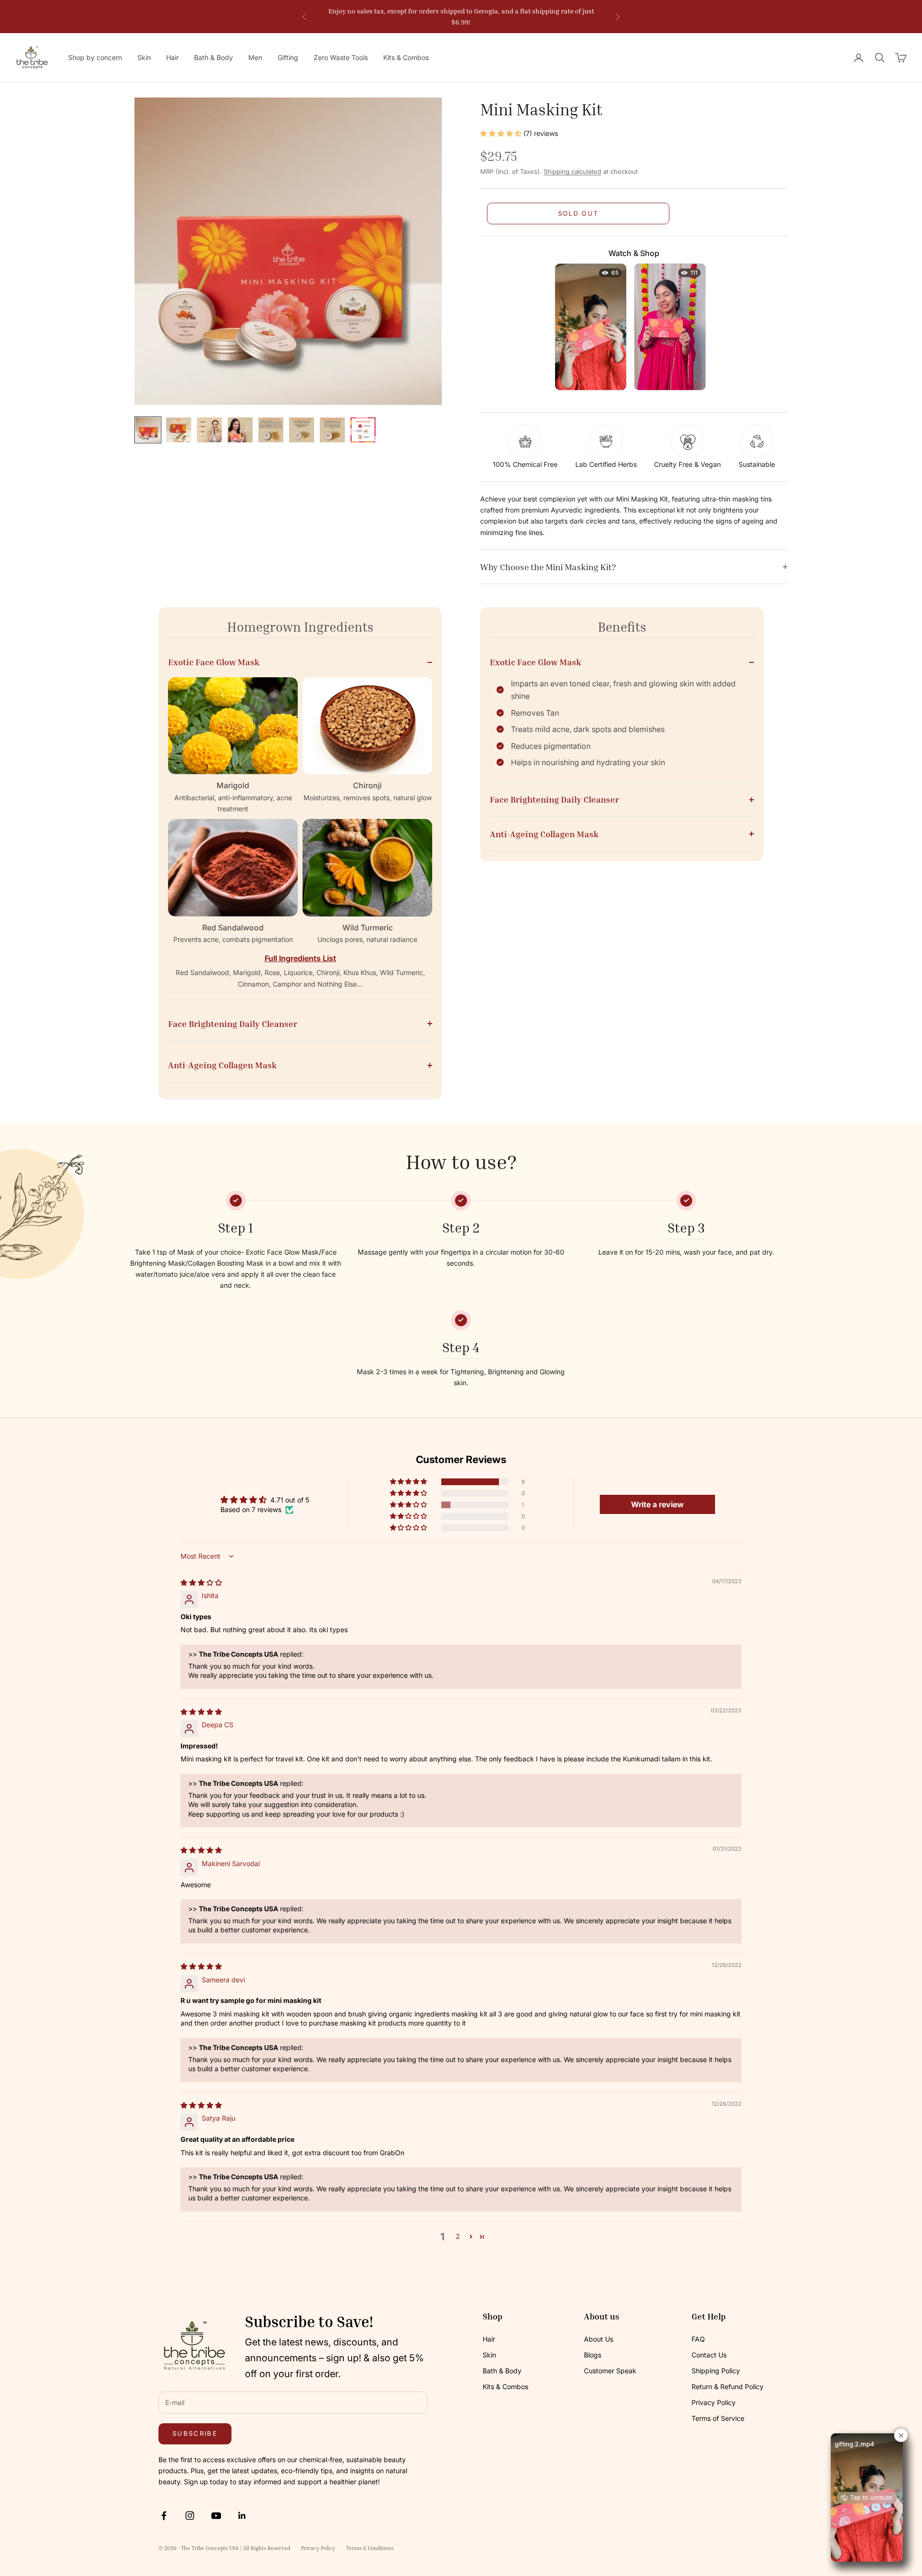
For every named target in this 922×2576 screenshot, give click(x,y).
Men (255, 57)
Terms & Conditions (370, 2548)
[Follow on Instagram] (190, 2515)
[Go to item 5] (271, 430)
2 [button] (458, 2236)
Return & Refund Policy (728, 2387)
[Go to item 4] (240, 430)
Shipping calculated (572, 171)
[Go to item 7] (332, 430)
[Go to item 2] (179, 430)
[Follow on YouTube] (216, 2515)
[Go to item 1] (148, 430)
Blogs (593, 2355)
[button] (502, 133)
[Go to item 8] (363, 430)
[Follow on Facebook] (164, 2515)
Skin (144, 57)
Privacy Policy (714, 2402)
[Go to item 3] (209, 430)
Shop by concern (95, 57)
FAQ (698, 2339)
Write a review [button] (657, 1504)
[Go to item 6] (302, 430)
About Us (599, 2339)
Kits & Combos (406, 57)
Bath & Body (213, 57)
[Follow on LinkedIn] (242, 2515)
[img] (201, 1582)
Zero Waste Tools (341, 57)
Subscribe (195, 2433)
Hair (172, 57)
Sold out (578, 213)
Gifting (288, 57)
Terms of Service (718, 2418)
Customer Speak (610, 2371)
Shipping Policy (716, 2371)
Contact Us (709, 2355)
